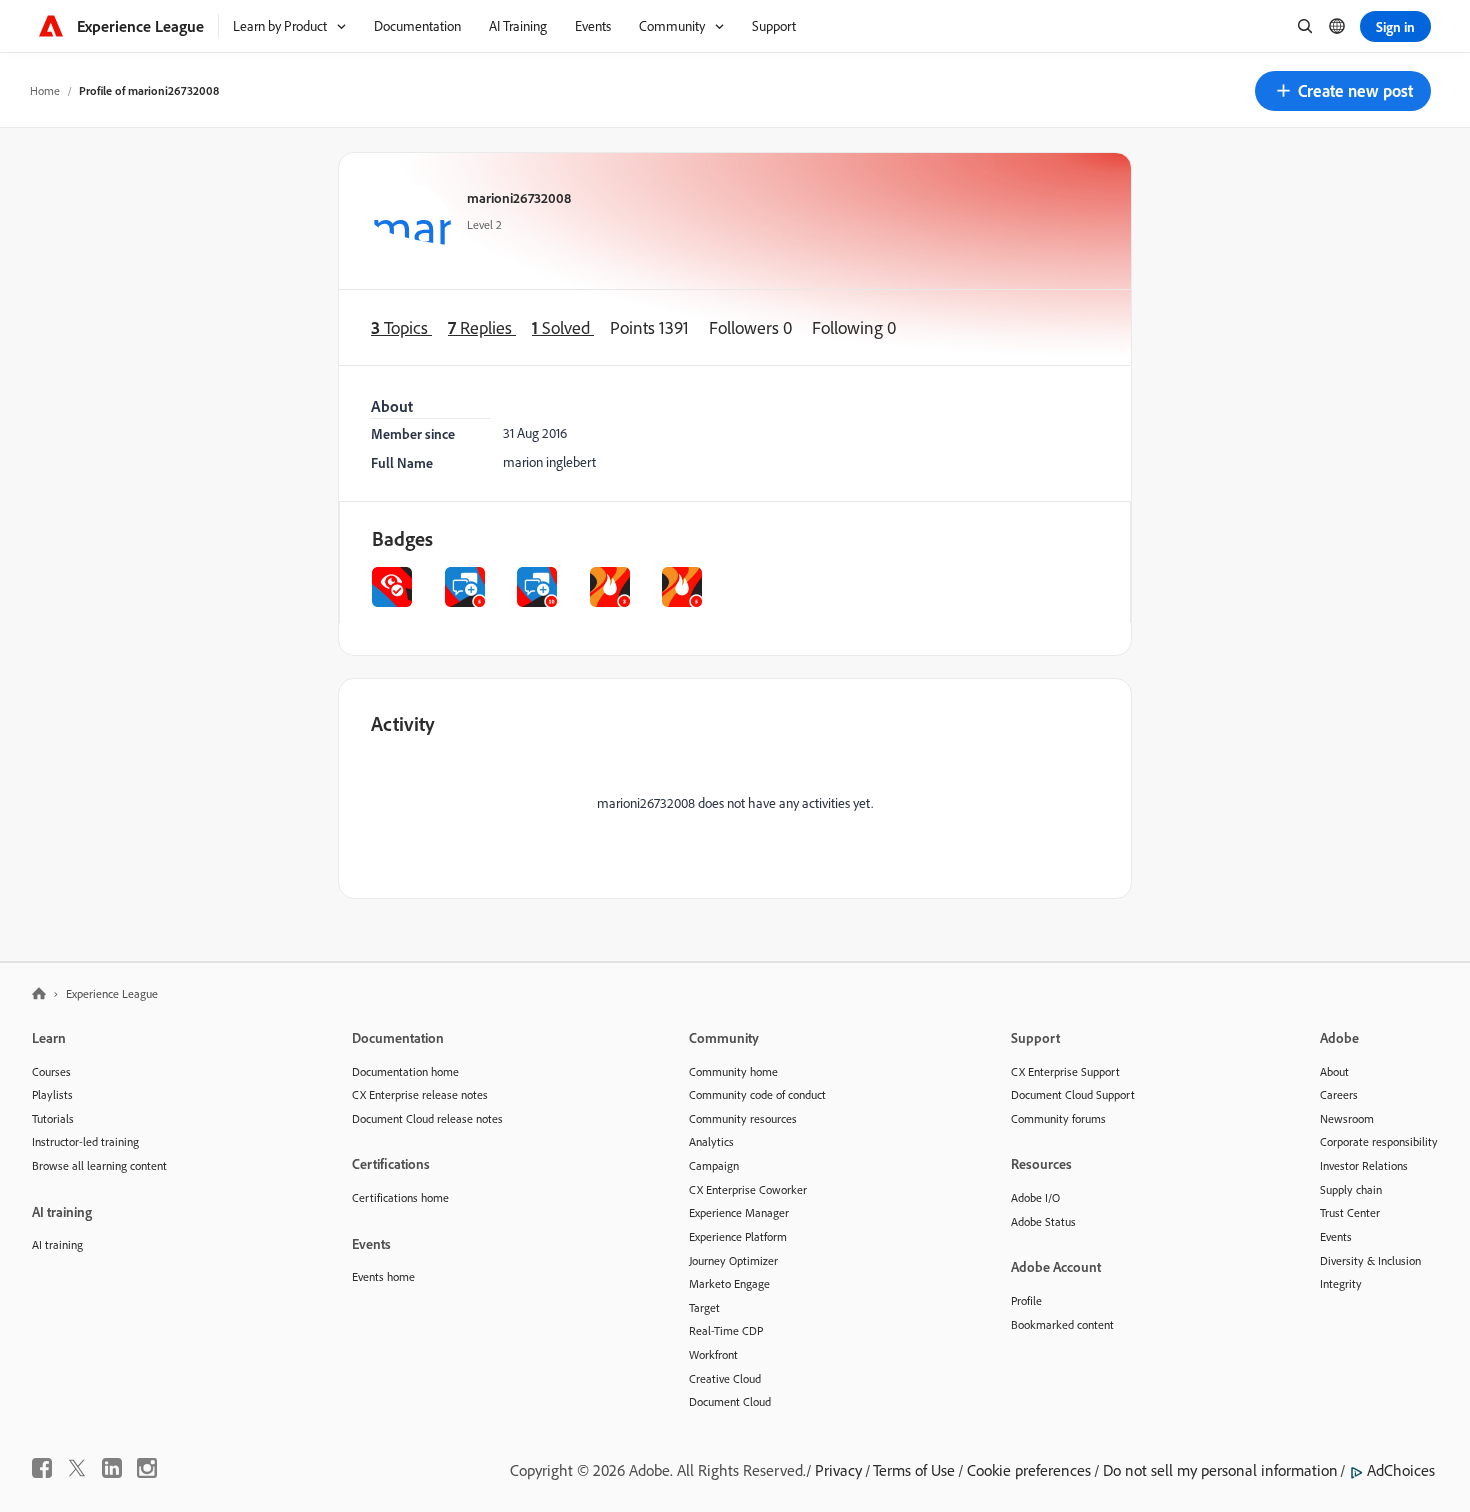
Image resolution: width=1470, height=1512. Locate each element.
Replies (482, 327)
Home (45, 90)
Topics (401, 327)
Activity (403, 723)
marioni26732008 (519, 197)
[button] (1343, 91)
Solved (563, 327)
